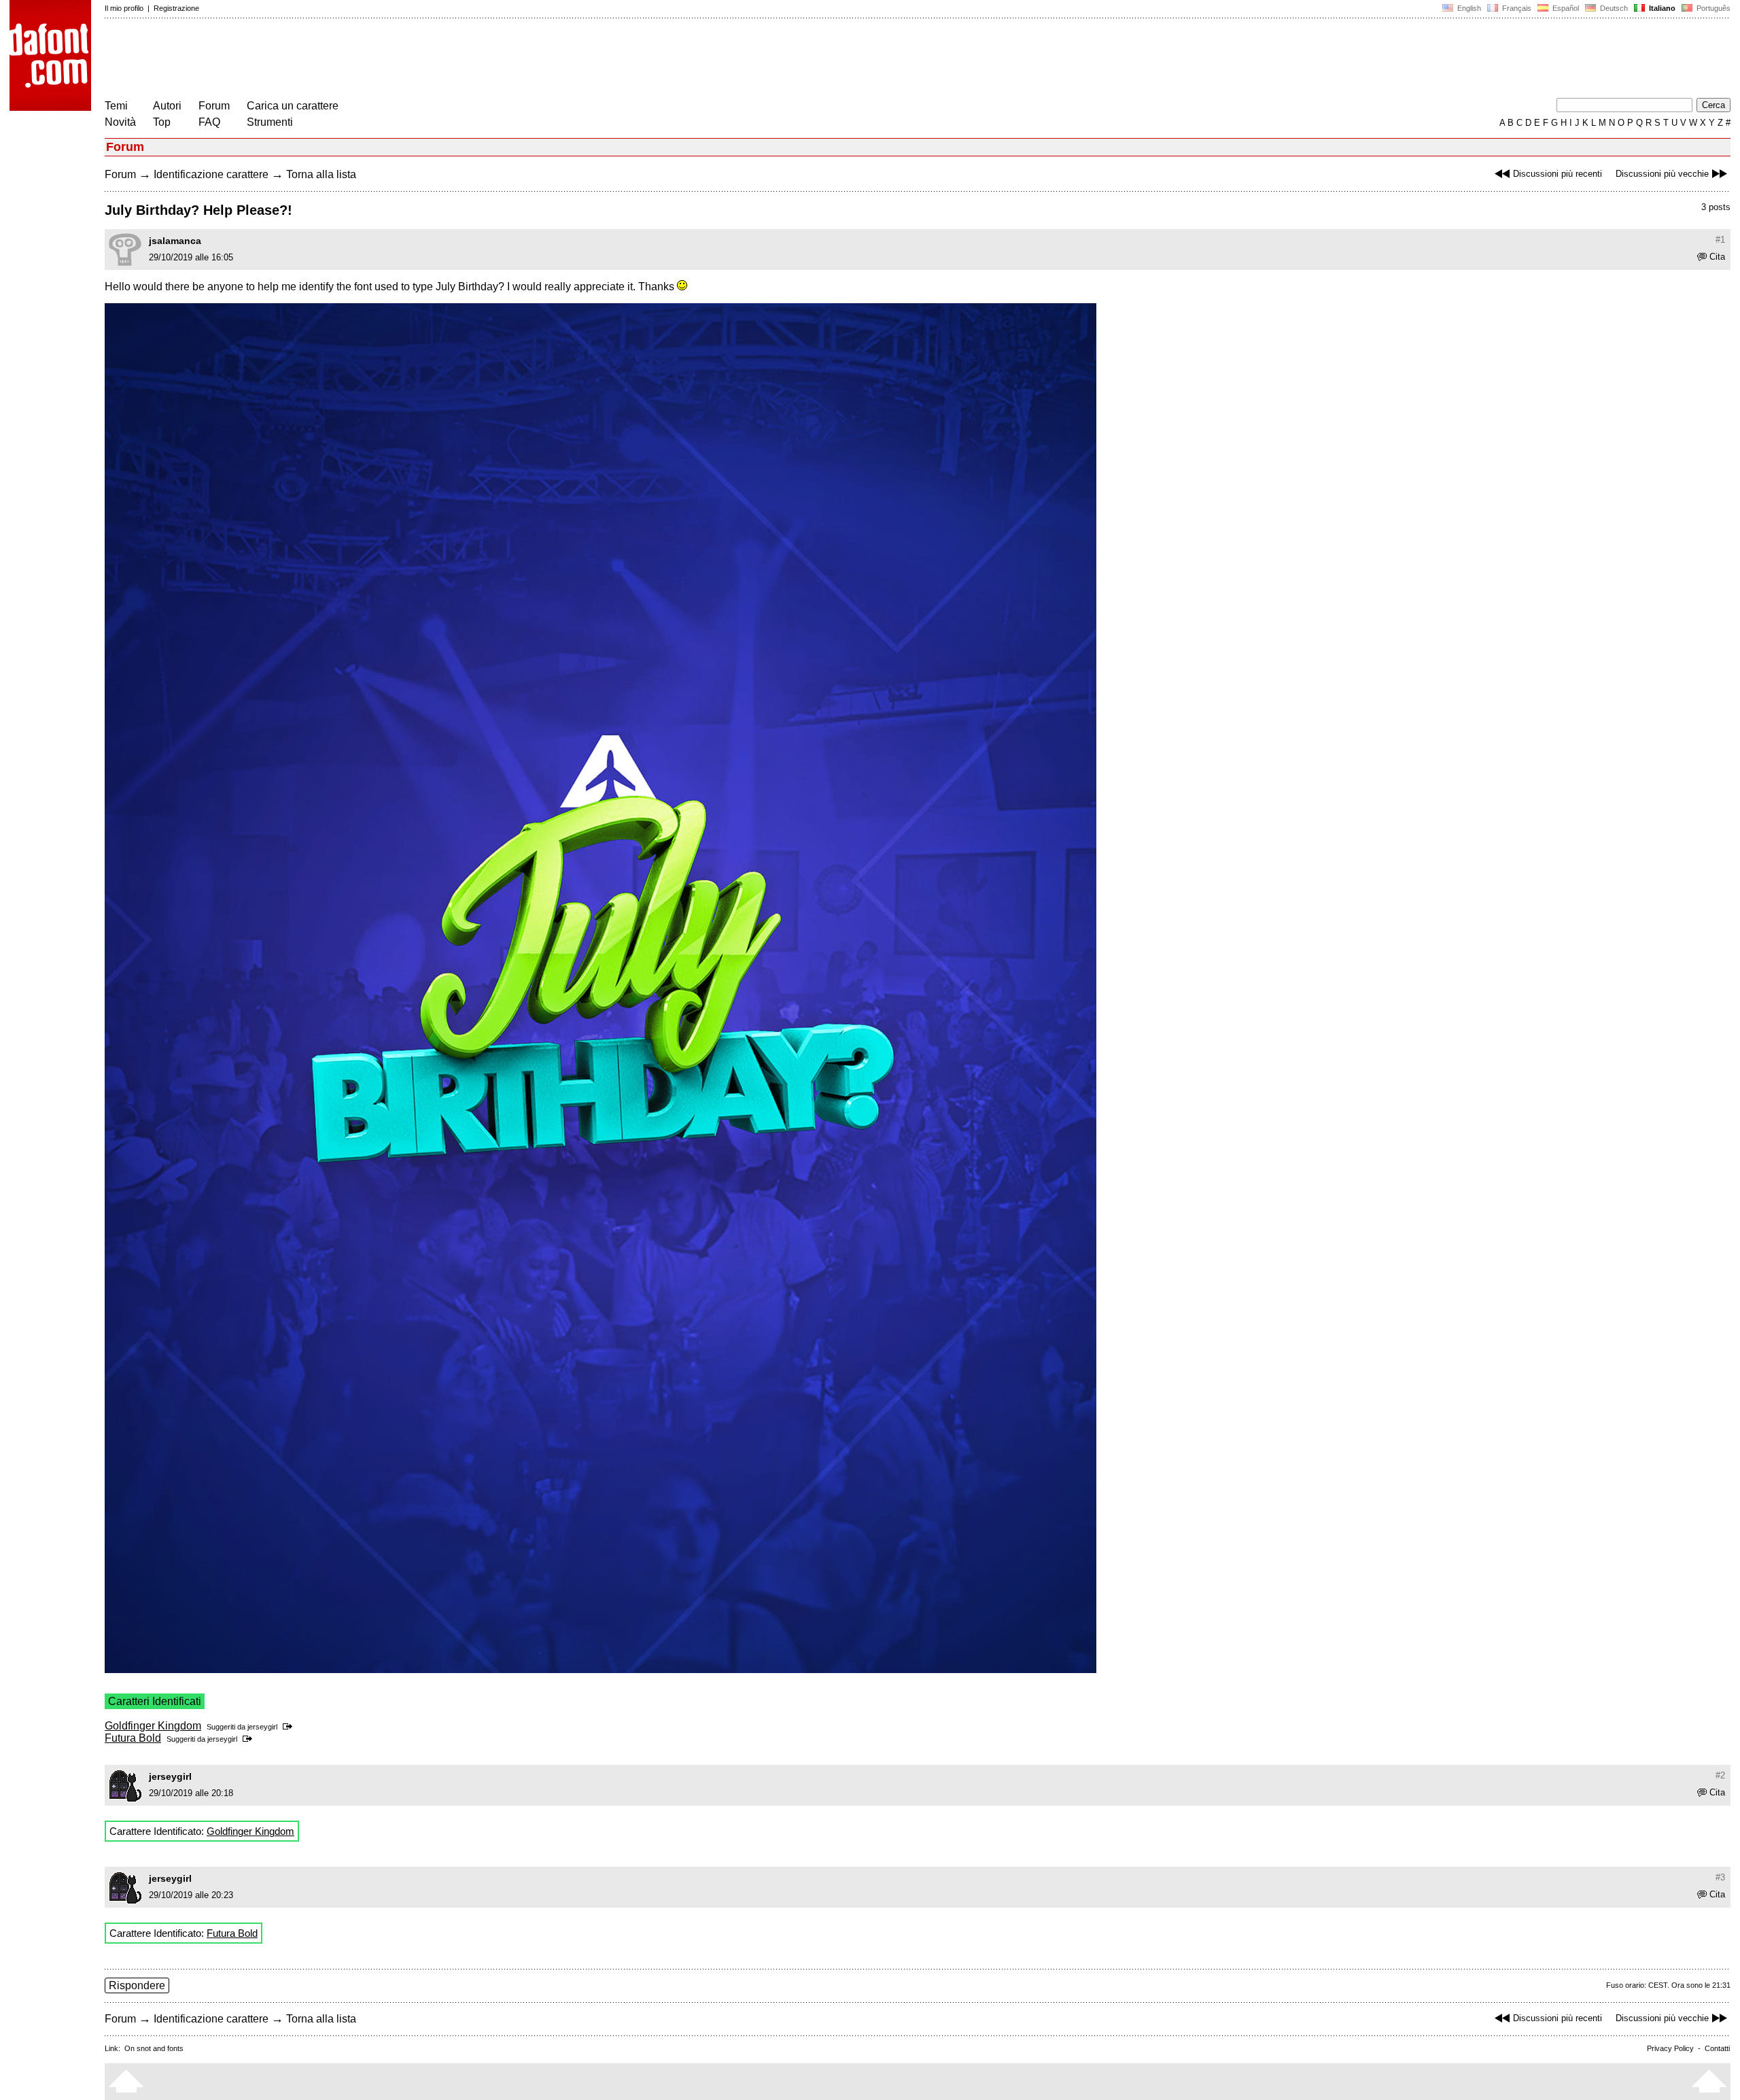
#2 (1720, 1775)
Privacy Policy (1670, 2048)
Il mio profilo (124, 8)
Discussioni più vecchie (1662, 174)
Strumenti (270, 122)
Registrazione (176, 8)
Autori (167, 106)
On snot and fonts (154, 2048)
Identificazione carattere (211, 174)
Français (1516, 8)
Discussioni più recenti (1558, 174)
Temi (116, 106)
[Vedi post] (290, 1727)
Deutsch (1613, 8)
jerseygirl (262, 1727)
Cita (1717, 257)
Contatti (1717, 2048)
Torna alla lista (321, 174)
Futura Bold (133, 1738)
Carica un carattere (293, 106)
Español (1565, 8)
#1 (1720, 240)
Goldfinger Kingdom (153, 1726)
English (1468, 8)
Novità (120, 122)
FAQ (209, 122)
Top (162, 122)
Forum (214, 106)
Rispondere (137, 1985)
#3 (1720, 1877)
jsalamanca (175, 241)
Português (1711, 8)
